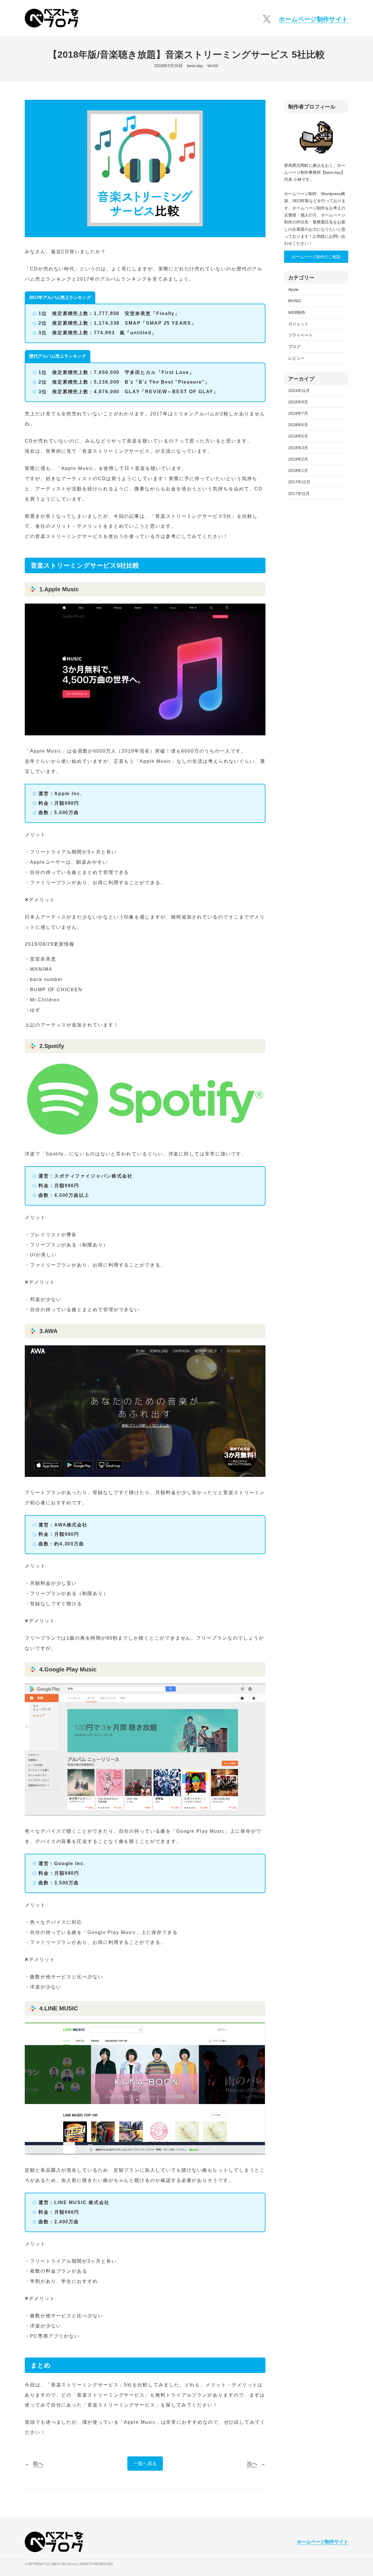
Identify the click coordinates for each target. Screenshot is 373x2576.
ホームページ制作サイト (314, 19)
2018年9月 (298, 402)
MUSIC (213, 66)
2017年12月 (299, 482)
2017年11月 (299, 494)
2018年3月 (298, 448)
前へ (38, 2464)
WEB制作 (297, 312)
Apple (293, 289)
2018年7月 (298, 413)
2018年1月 (298, 471)
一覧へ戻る (145, 2464)
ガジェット (298, 324)
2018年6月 (298, 425)
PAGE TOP (360, 2494)
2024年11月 (299, 391)
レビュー (296, 358)
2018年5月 (298, 436)
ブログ (294, 347)
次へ (252, 2464)
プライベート (300, 335)
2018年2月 (298, 459)
